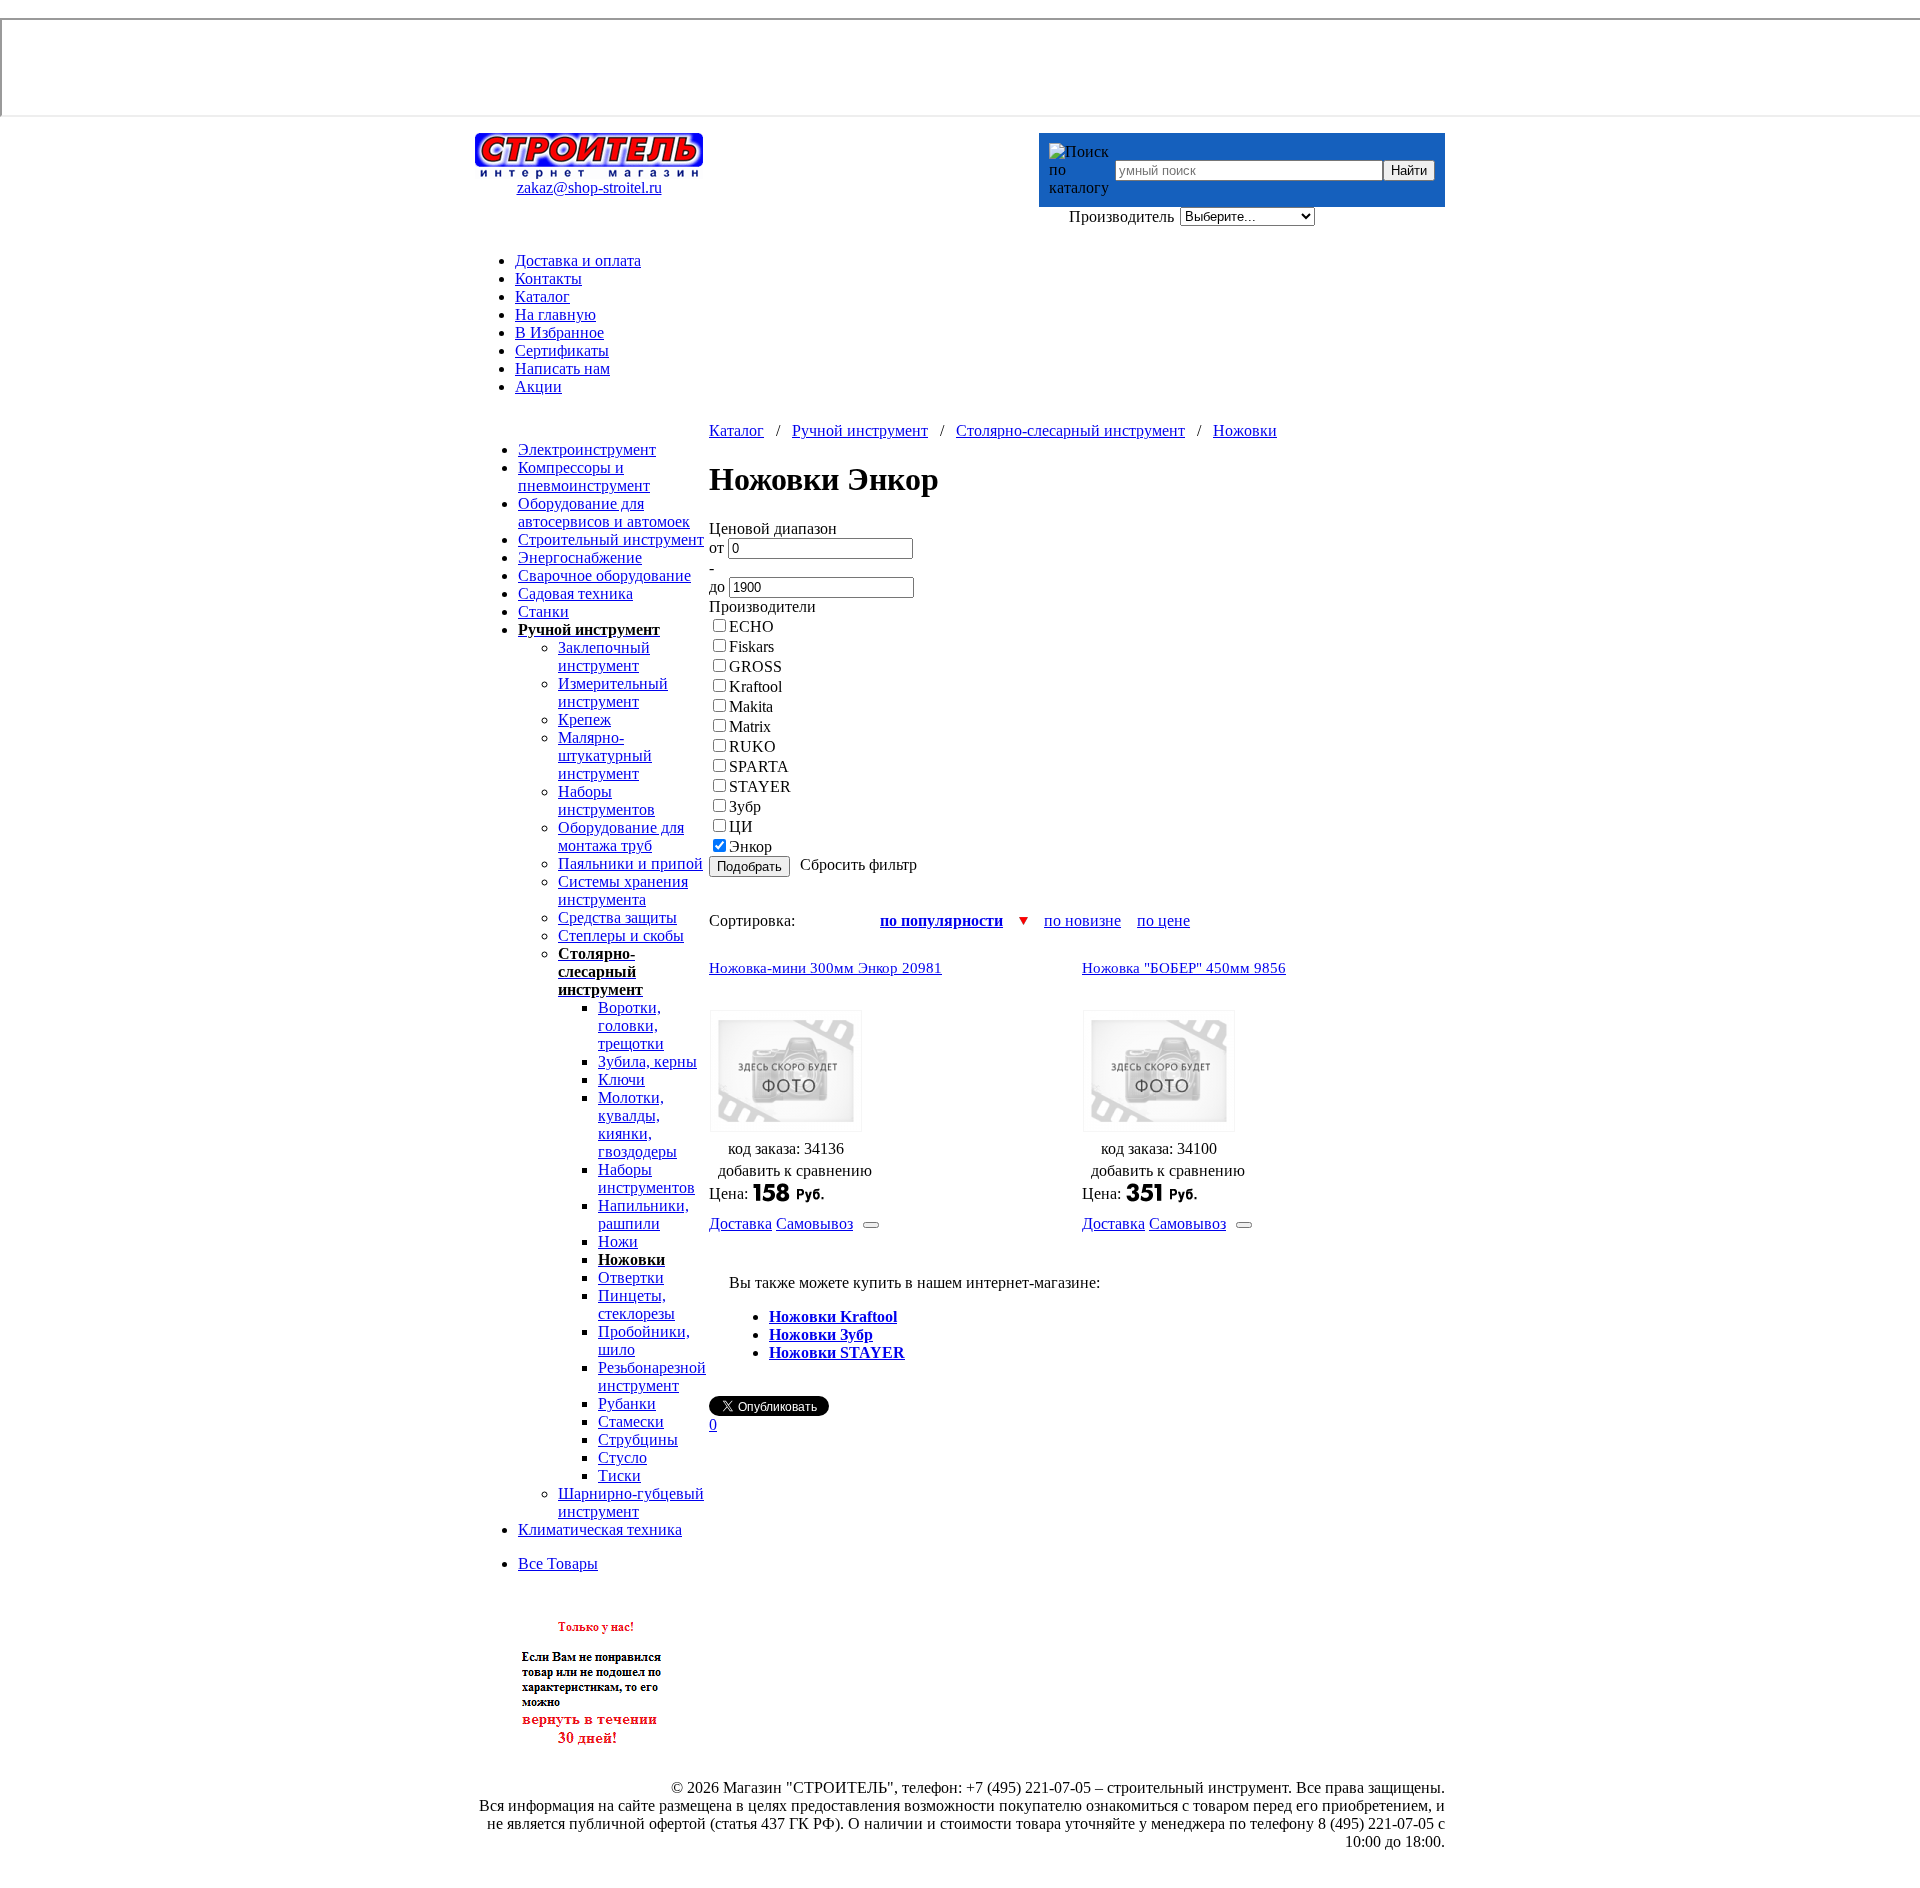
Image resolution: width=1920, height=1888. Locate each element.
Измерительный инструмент (613, 692)
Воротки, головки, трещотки (631, 1025)
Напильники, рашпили (643, 1214)
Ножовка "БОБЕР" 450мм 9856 (1184, 968)
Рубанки (627, 1403)
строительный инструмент (1197, 1787)
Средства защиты (617, 917)
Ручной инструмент (860, 430)
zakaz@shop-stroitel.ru (589, 187)
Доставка (740, 1223)
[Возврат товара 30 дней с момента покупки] (592, 1754)
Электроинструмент (587, 449)
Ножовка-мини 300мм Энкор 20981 (825, 968)
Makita (751, 706)
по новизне (1082, 920)
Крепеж (584, 719)
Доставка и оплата (578, 260)
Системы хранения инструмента (623, 890)
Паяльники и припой (630, 863)
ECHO (751, 626)
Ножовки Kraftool (833, 1316)
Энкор (750, 846)
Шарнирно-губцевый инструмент (631, 1502)
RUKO (752, 746)
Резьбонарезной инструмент (652, 1376)
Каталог (542, 296)
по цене (1163, 920)
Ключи (621, 1079)
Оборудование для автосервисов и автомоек (604, 512)
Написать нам (562, 368)
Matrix (750, 726)
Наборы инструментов (606, 800)
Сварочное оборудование (604, 575)
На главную (555, 314)
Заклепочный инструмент (604, 656)
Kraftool (755, 686)
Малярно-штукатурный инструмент (605, 755)
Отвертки (631, 1277)
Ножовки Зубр (821, 1334)
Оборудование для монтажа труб (621, 836)
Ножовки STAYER (837, 1352)
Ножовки (1245, 430)
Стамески (631, 1421)
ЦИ (741, 826)
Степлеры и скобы (621, 935)
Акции (538, 386)
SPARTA (759, 766)
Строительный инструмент (611, 539)
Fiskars (751, 646)
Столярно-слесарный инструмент (1070, 430)
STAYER (760, 786)
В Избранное (559, 332)
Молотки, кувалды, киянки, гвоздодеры (637, 1124)
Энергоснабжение (580, 557)
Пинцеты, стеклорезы (636, 1304)
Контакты (548, 278)
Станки (543, 611)
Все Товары (558, 1563)
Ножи (618, 1241)
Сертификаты (562, 350)
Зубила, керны (647, 1061)
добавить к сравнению (795, 1170)
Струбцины (638, 1439)
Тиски (619, 1475)
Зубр (745, 806)
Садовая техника (575, 593)
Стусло (622, 1457)
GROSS (755, 666)
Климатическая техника (600, 1529)
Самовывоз (814, 1223)
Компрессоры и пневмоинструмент (584, 476)
